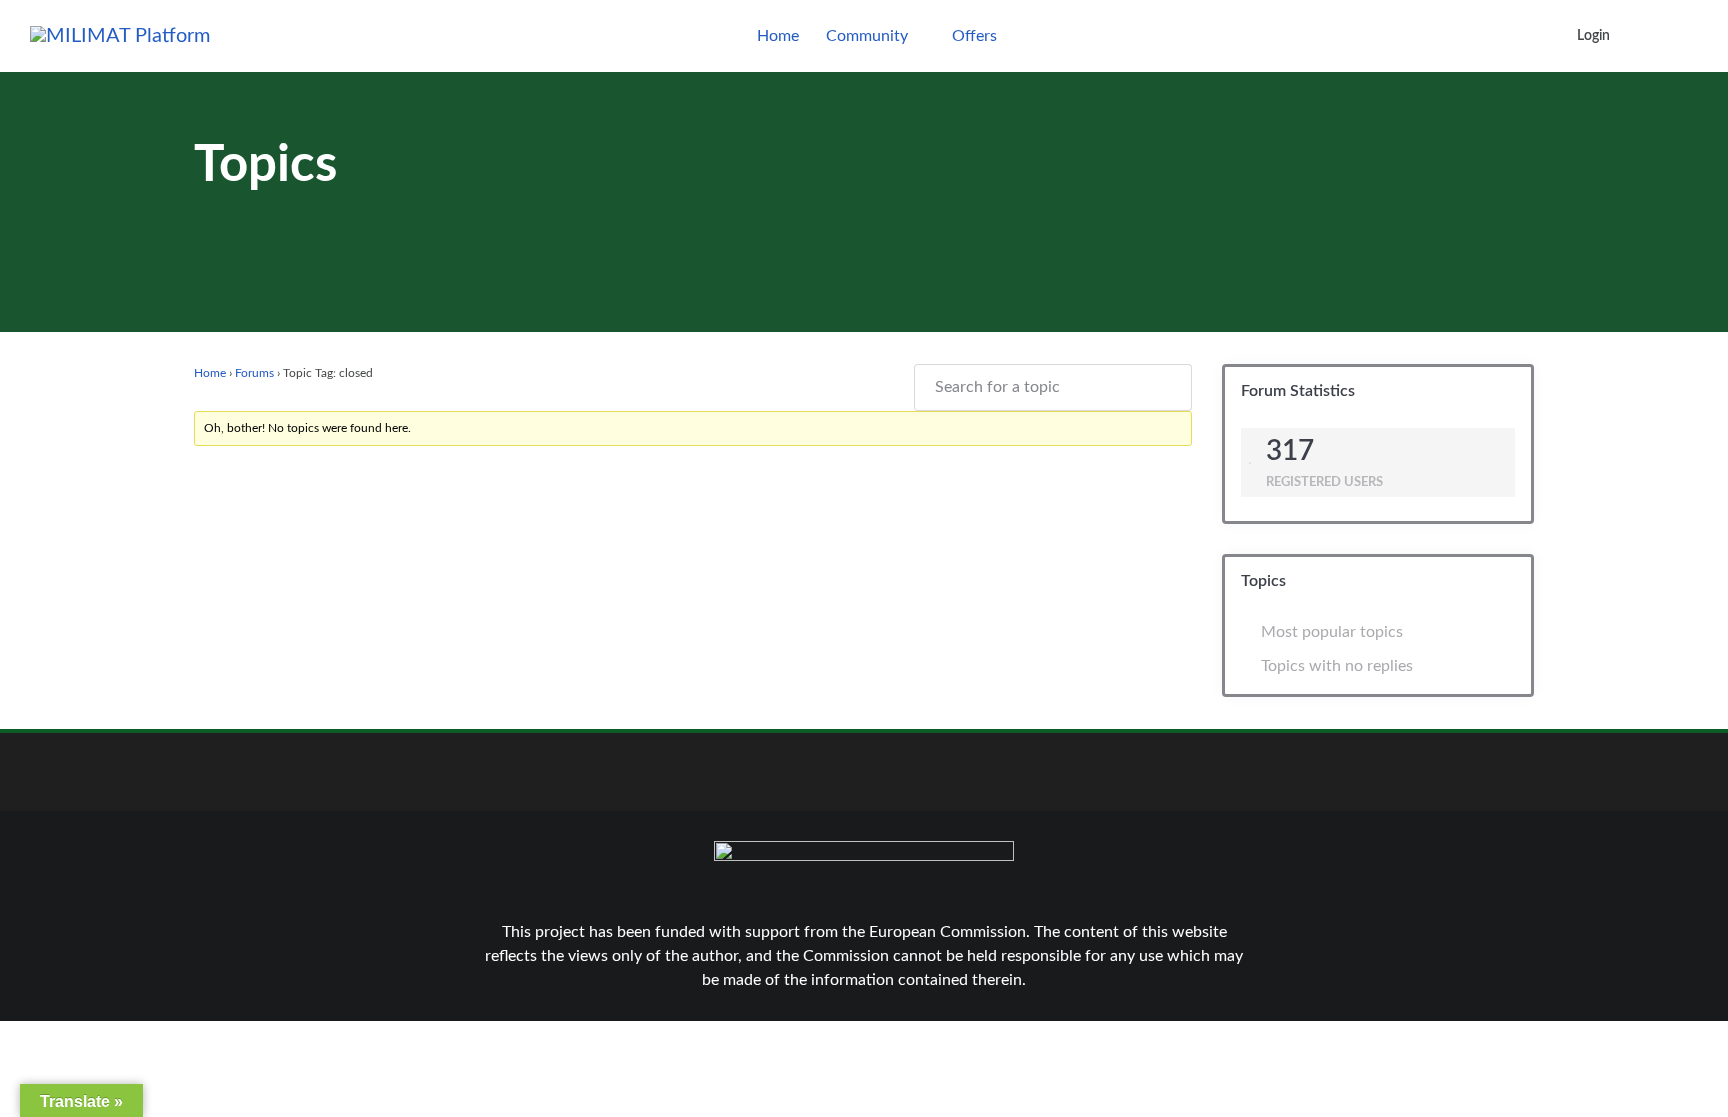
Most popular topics (1332, 632)
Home (778, 36)
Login (1593, 35)
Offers (974, 36)
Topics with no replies (1337, 666)
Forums (254, 373)
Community (867, 36)
